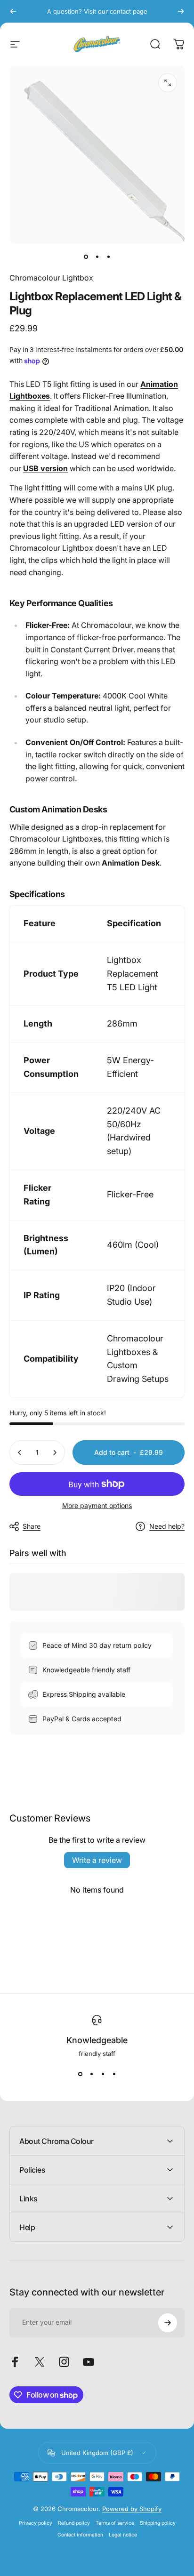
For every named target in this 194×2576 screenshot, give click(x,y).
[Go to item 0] (86, 257)
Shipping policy (158, 2523)
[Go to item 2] (97, 257)
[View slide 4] (114, 2074)
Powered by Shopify (132, 2509)
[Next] (181, 11)
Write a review (97, 1860)
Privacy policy (36, 2523)
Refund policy (74, 2523)
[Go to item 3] (108, 257)
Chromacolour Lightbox (51, 278)
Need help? (167, 1526)
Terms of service (115, 2523)
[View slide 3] (103, 2074)
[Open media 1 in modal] (168, 83)
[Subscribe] (168, 2323)
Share (32, 1526)
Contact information (80, 2535)
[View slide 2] (91, 2074)
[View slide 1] (80, 2074)
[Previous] (13, 11)
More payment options (97, 1505)
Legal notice (123, 2535)
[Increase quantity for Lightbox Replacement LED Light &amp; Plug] (55, 1453)
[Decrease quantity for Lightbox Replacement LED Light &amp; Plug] (20, 1453)
